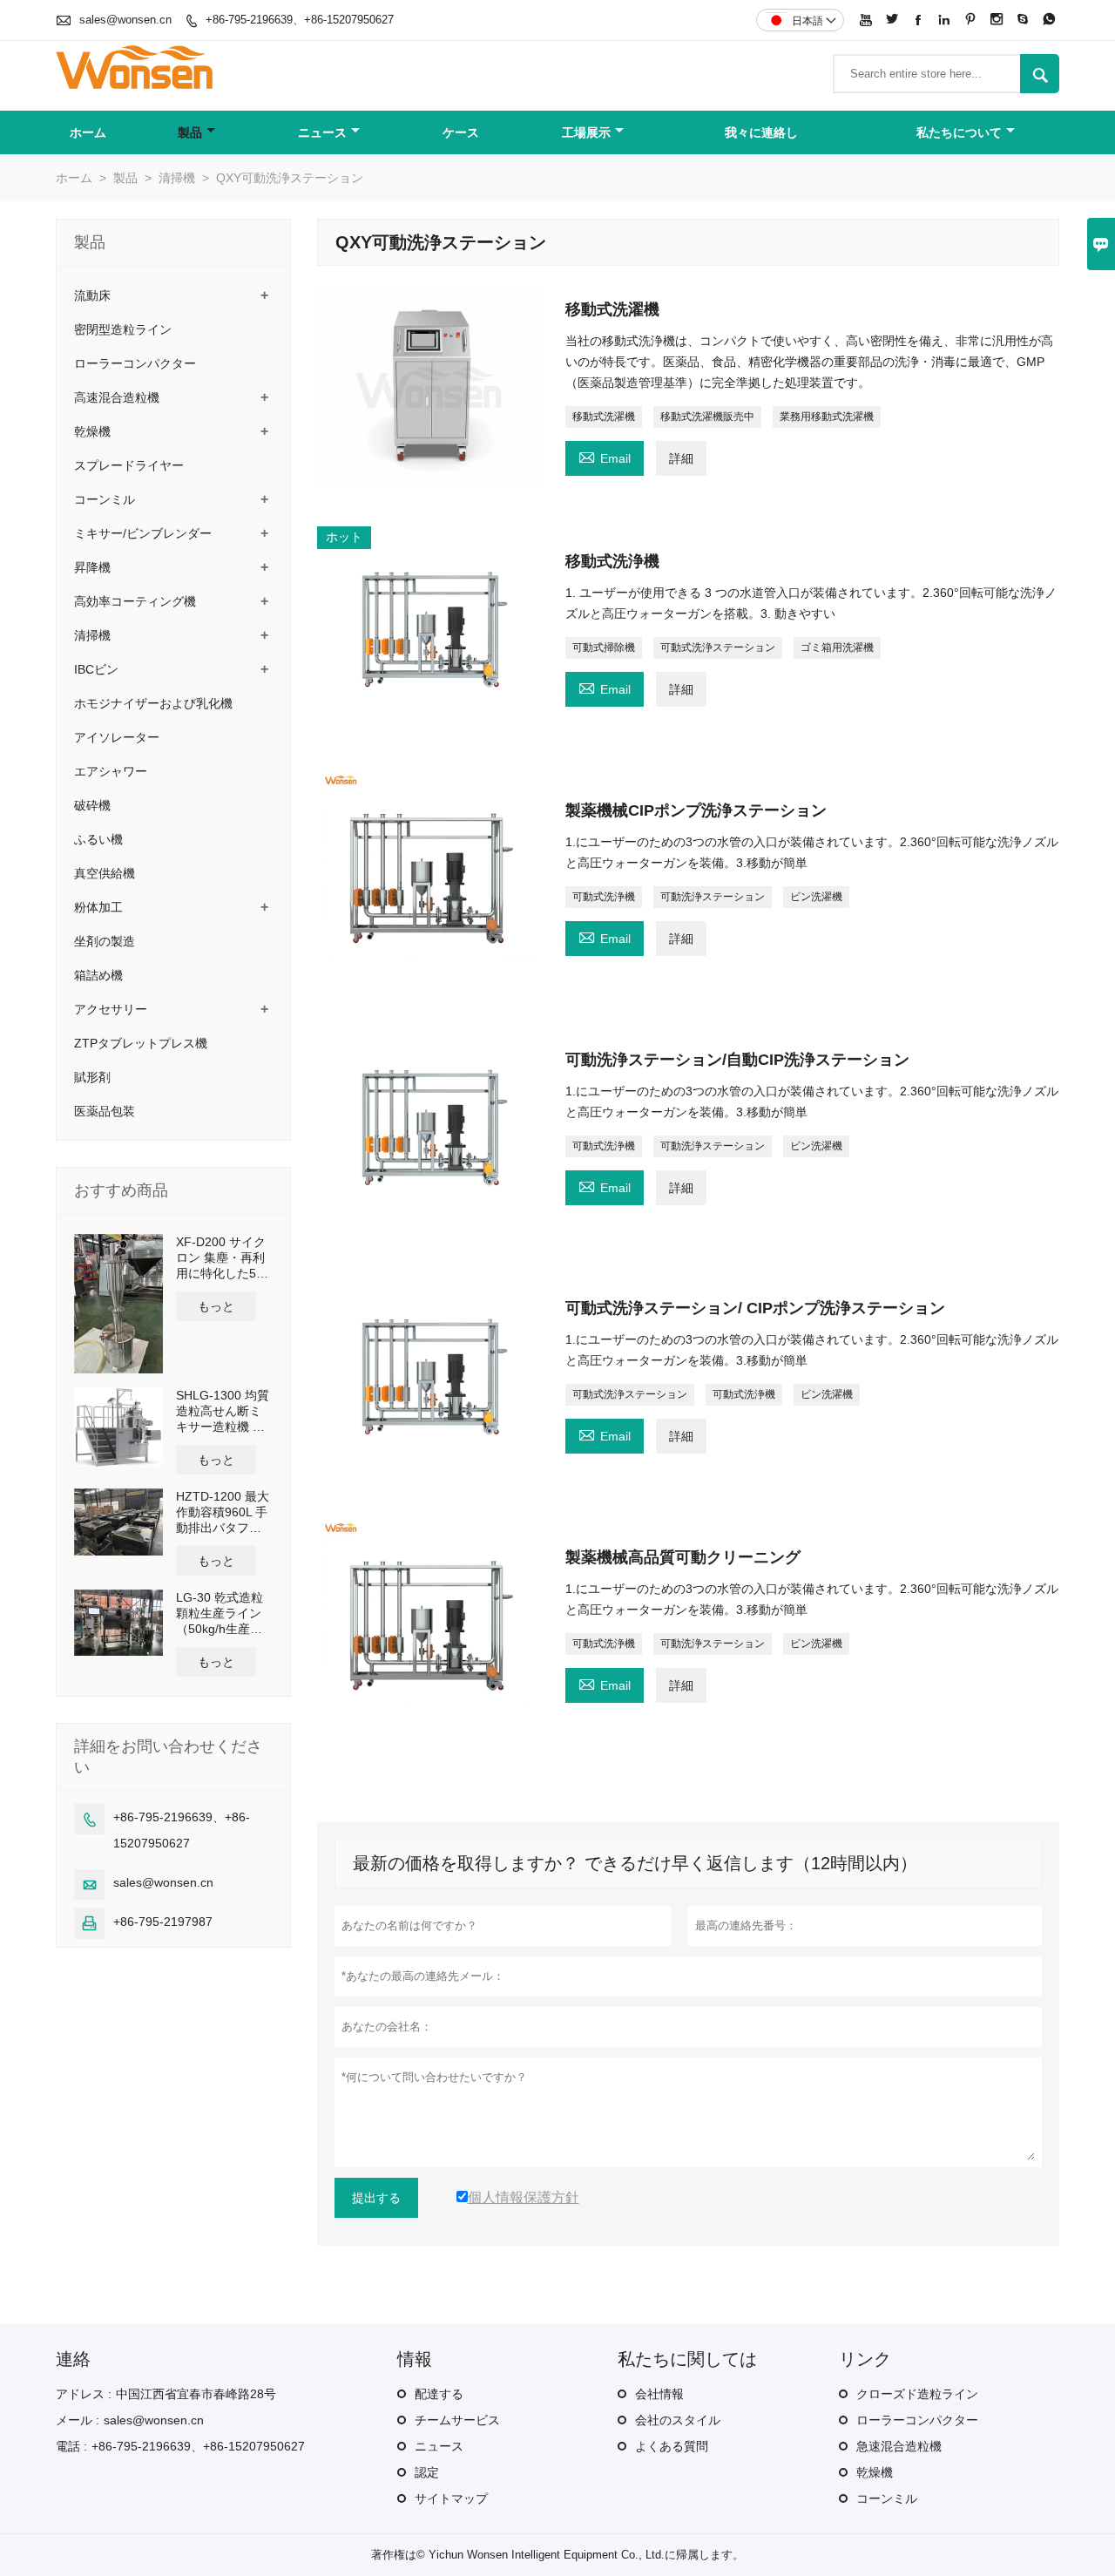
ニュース (322, 132)
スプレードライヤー (129, 465)
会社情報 (659, 2394)
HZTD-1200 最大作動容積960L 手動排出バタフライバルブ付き (223, 1512)
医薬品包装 (105, 1111)
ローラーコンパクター (135, 363)
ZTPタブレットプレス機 (141, 1043)
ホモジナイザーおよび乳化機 (153, 703)
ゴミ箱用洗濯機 (837, 647)
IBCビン (96, 669)
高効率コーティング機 (135, 601)
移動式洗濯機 (604, 417)
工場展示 (586, 132)
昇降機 (92, 567)
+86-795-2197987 (163, 1922)
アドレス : (84, 2394)
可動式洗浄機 (604, 897)
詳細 (681, 458)
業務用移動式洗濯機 (827, 417)
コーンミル (105, 499)
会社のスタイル (678, 2420)
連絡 (73, 2359)
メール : (78, 2420)
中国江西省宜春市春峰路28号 (196, 2394)
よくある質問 (672, 2446)
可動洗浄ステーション (713, 897)
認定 (427, 2472)
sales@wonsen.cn (125, 20)
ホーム (88, 132)
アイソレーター (117, 737)
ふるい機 (98, 839)
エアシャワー (111, 771)
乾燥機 (92, 431)
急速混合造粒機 (899, 2446)
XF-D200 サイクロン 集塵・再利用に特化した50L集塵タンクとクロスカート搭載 (223, 1258)
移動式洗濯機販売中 (707, 417)
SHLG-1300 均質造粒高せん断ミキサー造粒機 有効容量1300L (223, 1411)
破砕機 (92, 805)
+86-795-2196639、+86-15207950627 (300, 20)
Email (605, 456)
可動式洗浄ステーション (718, 647)
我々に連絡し (761, 132)
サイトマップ (451, 2498)
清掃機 (177, 178)
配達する (439, 2394)
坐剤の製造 (105, 941)
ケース (461, 132)
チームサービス (457, 2420)
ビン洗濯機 (816, 897)
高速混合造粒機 (117, 397)
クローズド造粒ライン (917, 2394)
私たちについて (959, 132)
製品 (190, 132)
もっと (216, 1306)
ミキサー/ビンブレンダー (143, 533)
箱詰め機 (98, 975)
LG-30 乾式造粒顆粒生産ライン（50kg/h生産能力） (220, 1613)
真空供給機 (105, 873)
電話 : (71, 2446)
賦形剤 (92, 1077)
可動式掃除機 (604, 647)
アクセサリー (111, 1009)
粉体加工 (98, 907)
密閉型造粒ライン (123, 329)
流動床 (92, 295)
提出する (376, 2198)
